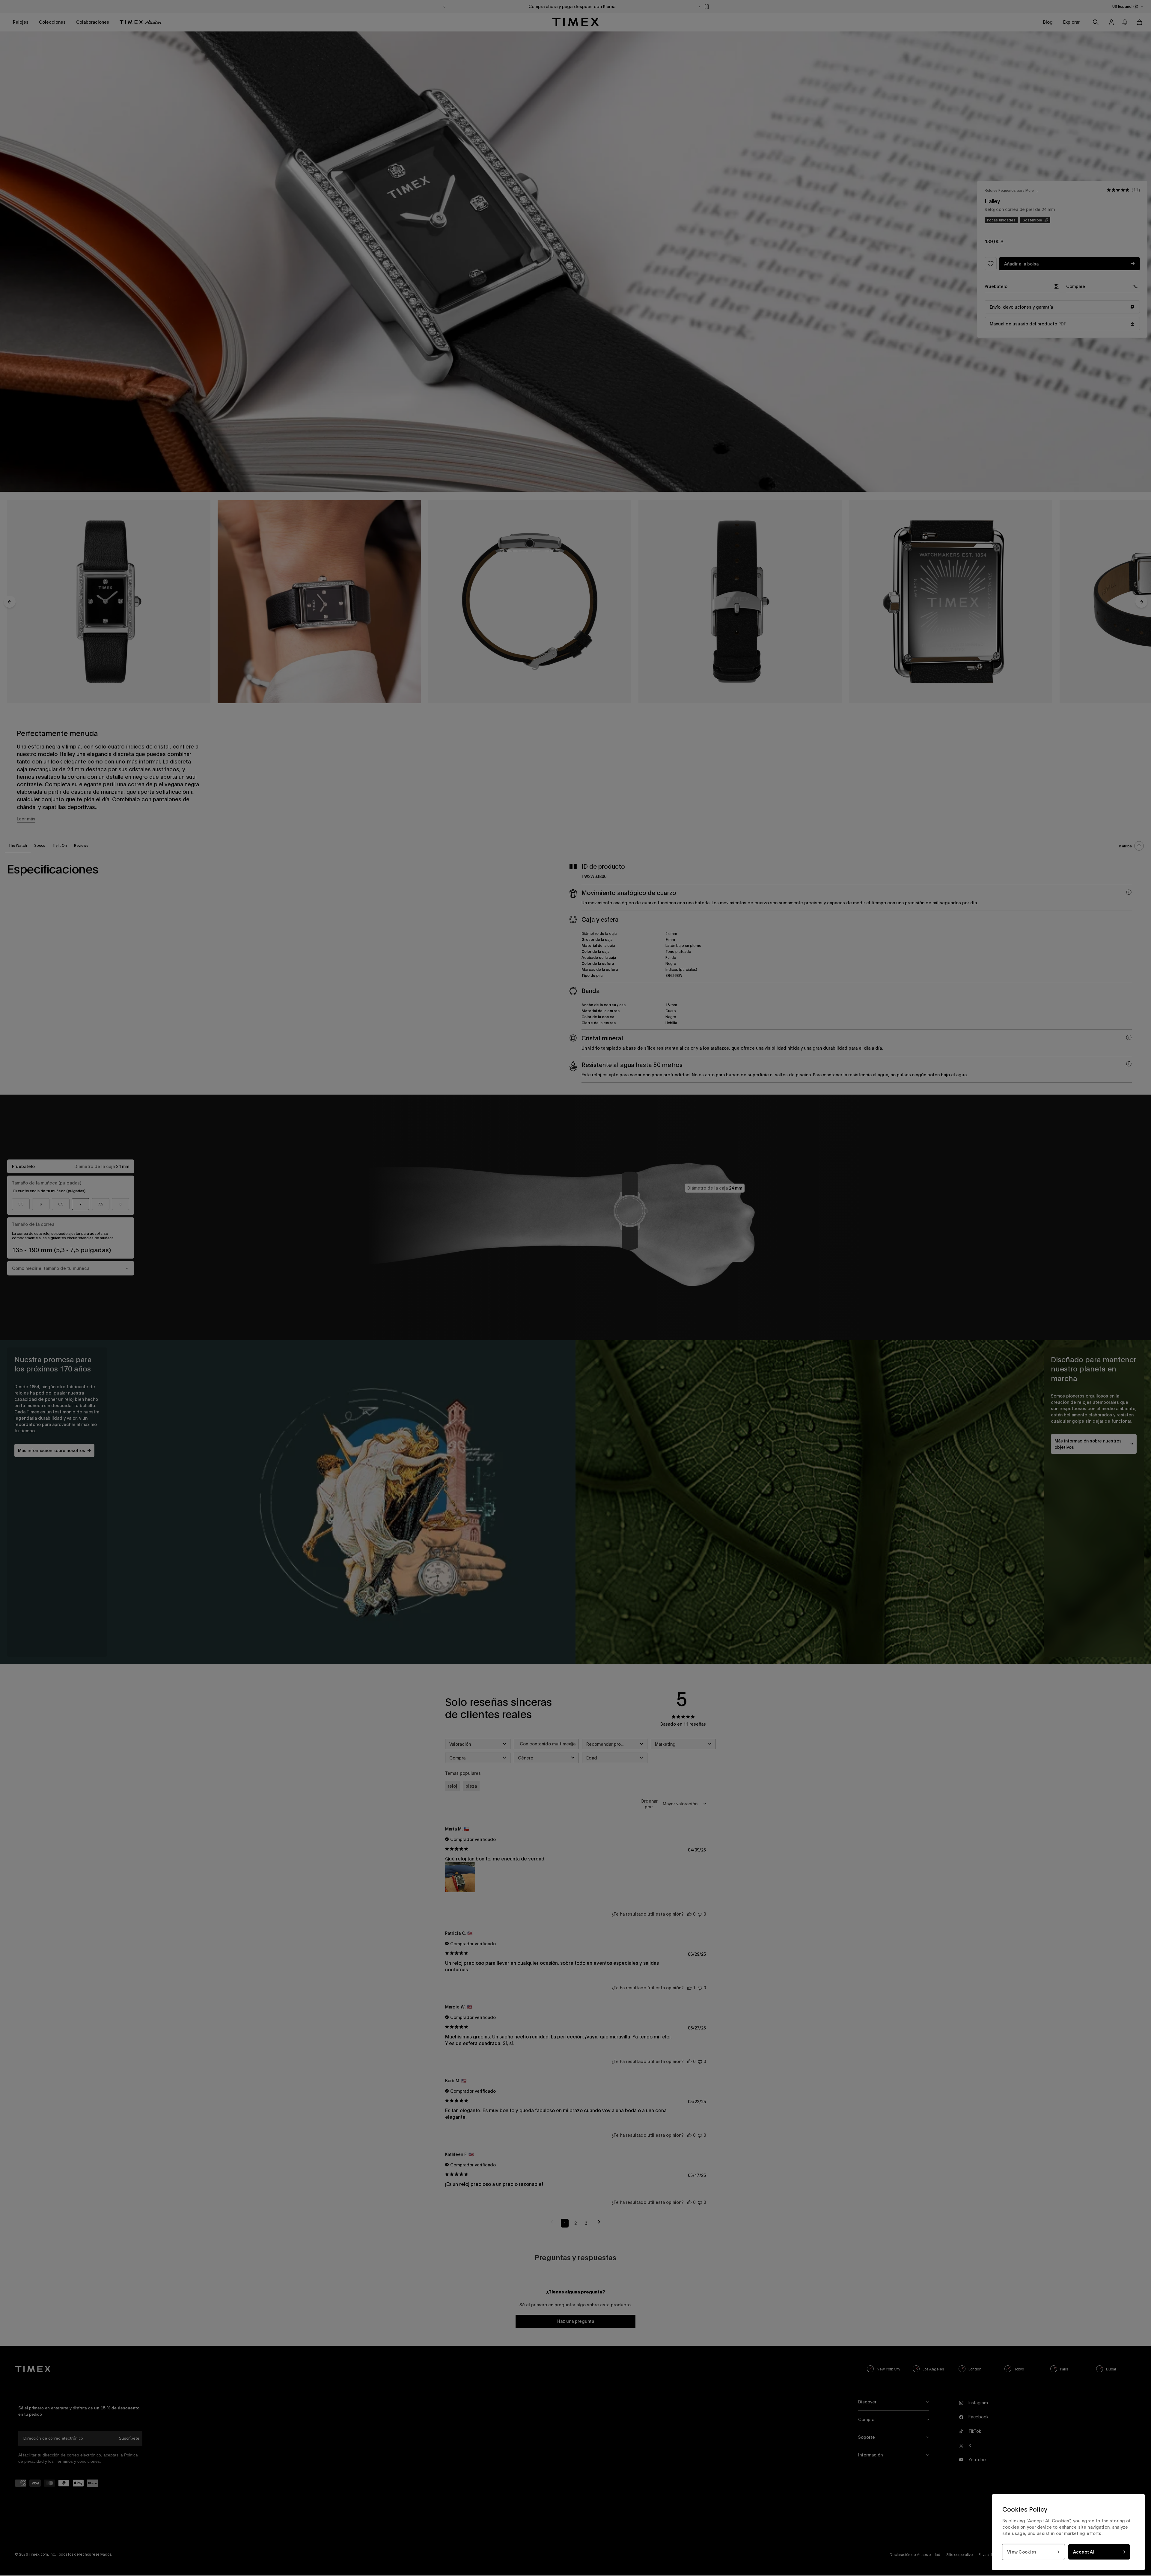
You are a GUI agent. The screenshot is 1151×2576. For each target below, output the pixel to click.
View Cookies (1022, 2552)
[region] (1068, 2532)
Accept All (1084, 2552)
